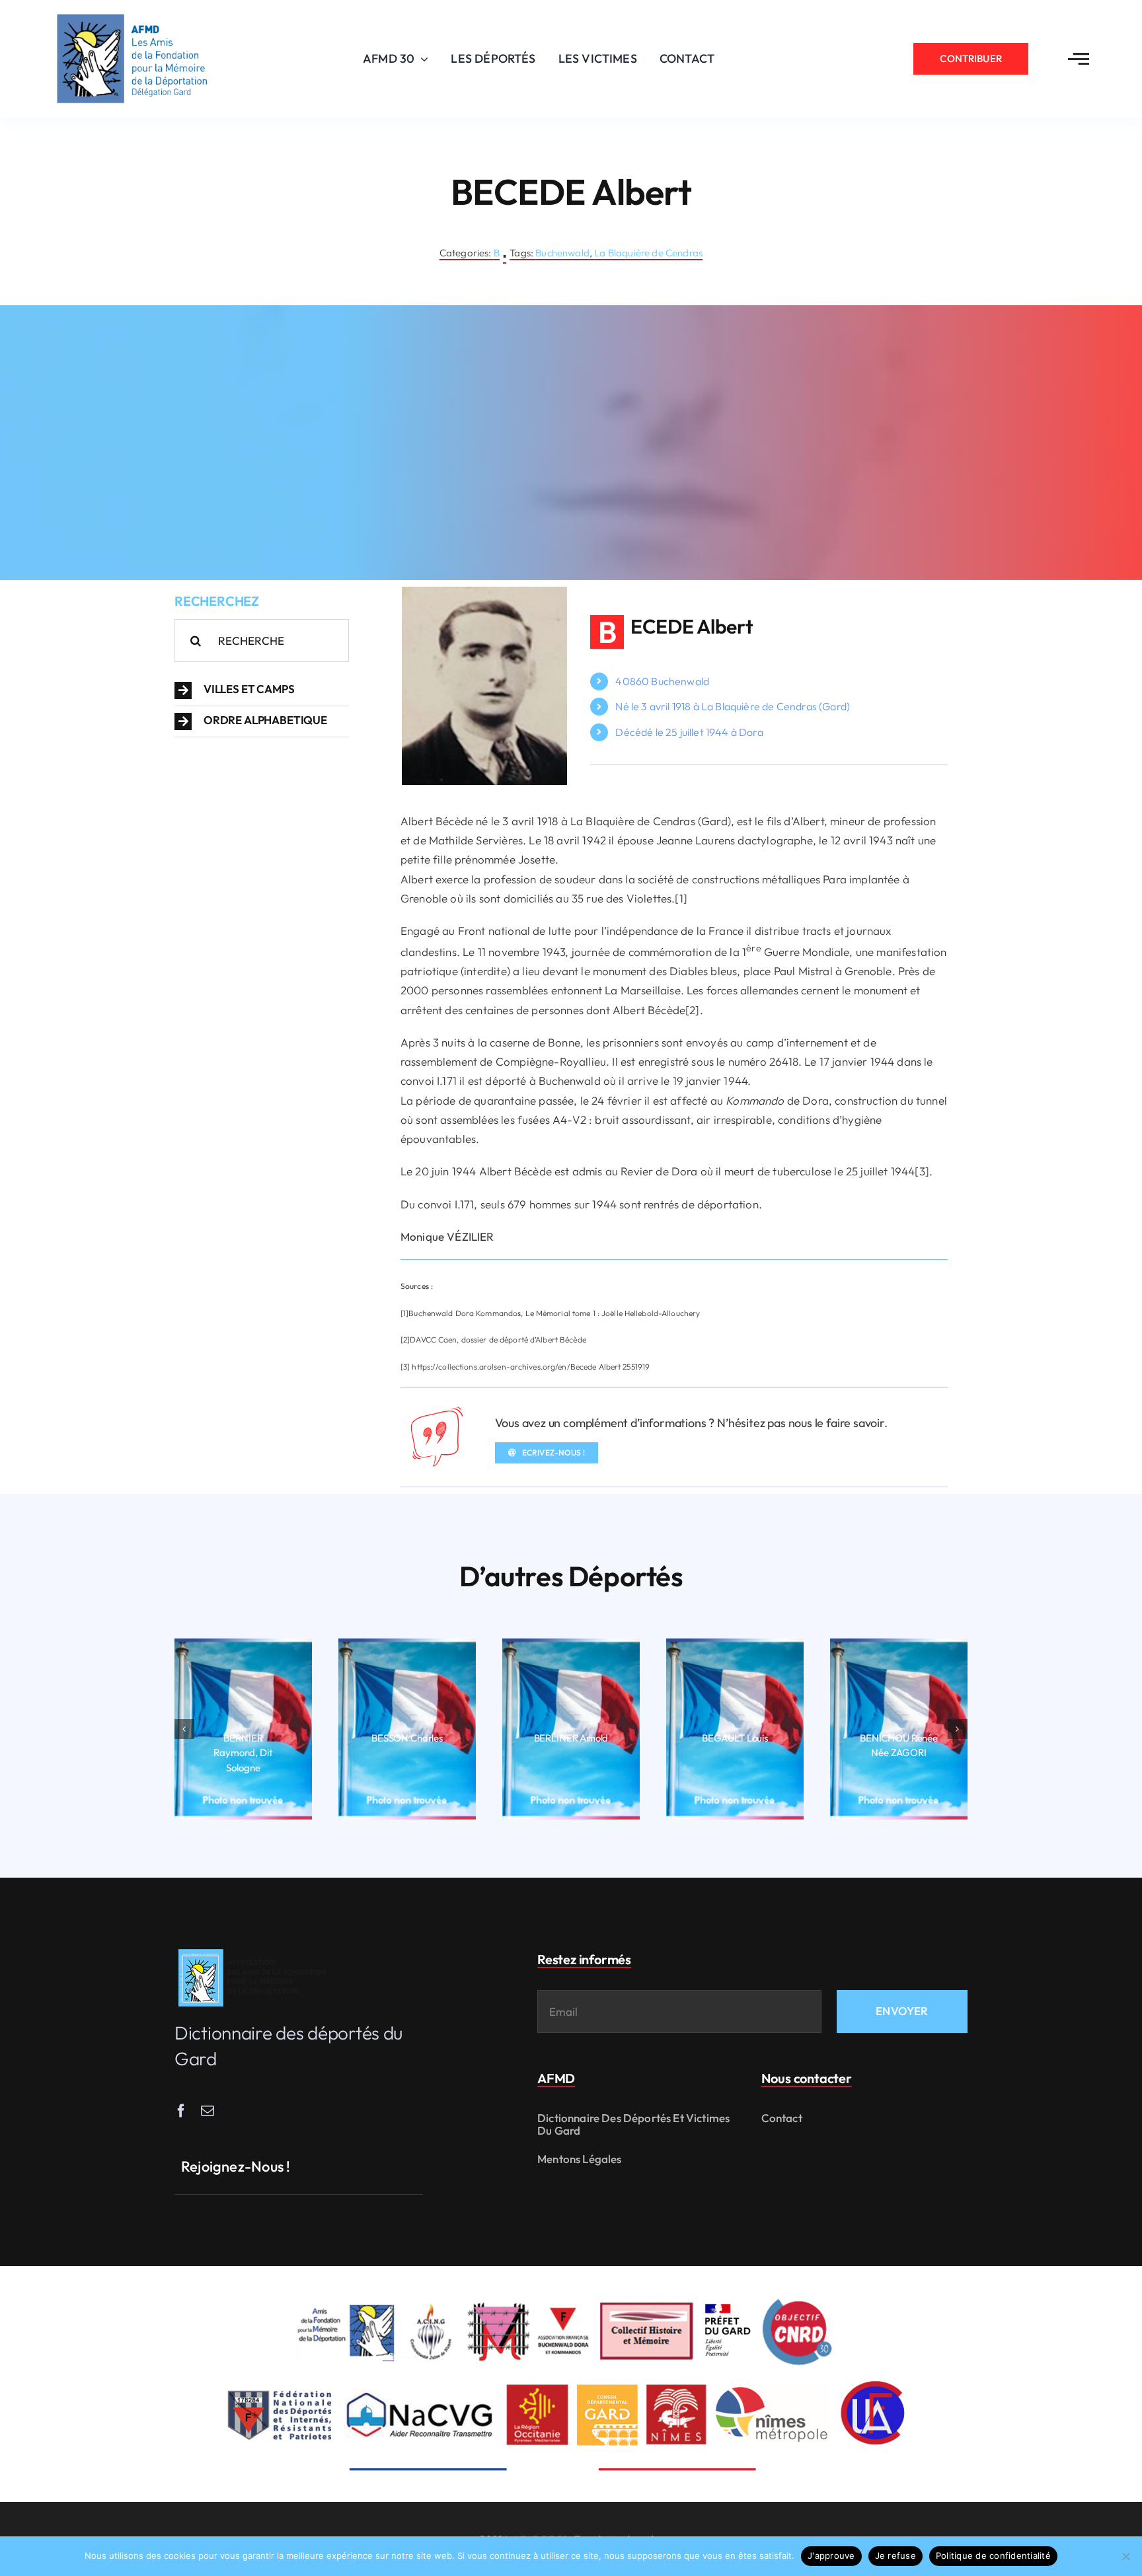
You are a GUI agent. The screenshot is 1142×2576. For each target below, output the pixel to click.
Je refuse (895, 2556)
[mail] (208, 2111)
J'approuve (831, 2556)
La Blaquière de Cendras (648, 253)
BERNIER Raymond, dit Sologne (243, 1753)
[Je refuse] (1125, 2556)
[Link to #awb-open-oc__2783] (1079, 59)
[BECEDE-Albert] (484, 592)
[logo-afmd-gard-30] (132, 14)
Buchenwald (562, 253)
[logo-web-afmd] (254, 1949)
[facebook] (181, 2111)
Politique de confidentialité (993, 2556)
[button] (262, 690)
